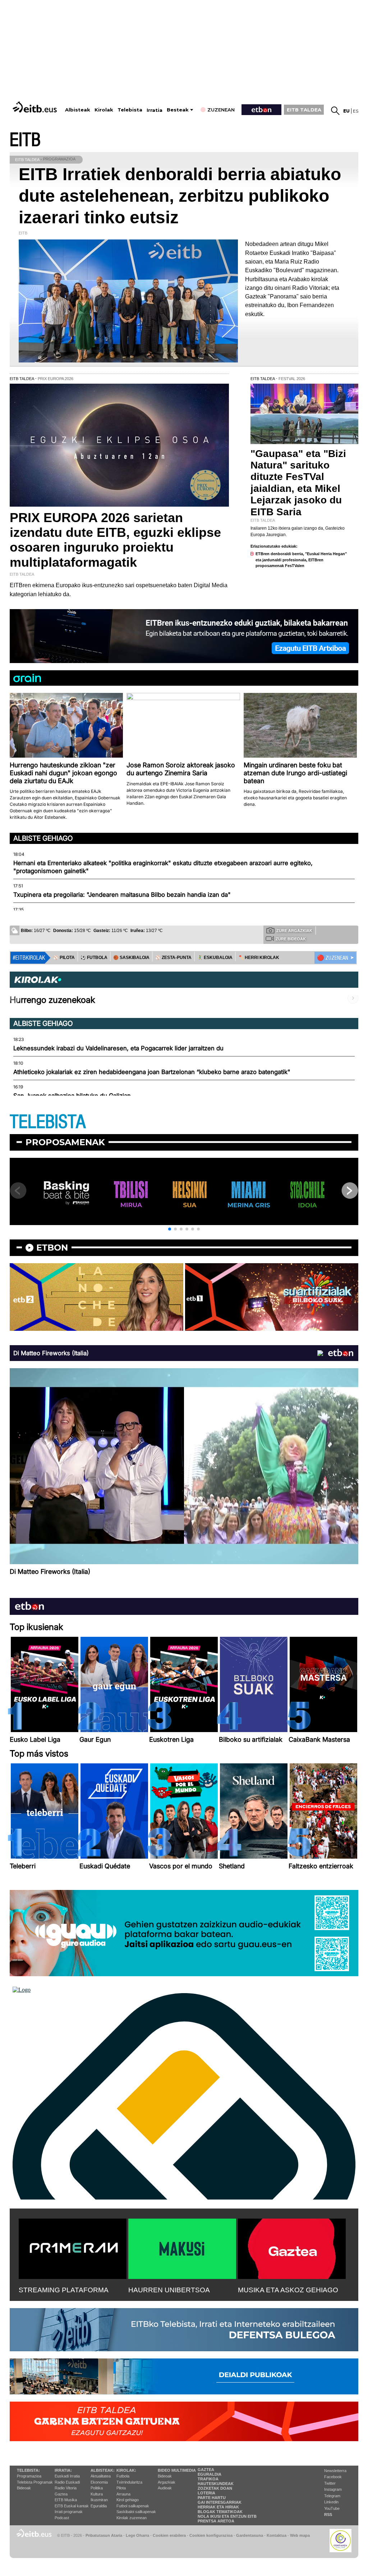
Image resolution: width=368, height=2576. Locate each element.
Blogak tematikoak (220, 2512)
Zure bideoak (291, 939)
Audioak (165, 2488)
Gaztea (61, 2494)
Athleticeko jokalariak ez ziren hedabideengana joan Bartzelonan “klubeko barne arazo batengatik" (152, 1072)
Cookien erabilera (169, 2535)
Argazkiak (167, 2482)
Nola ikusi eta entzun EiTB (227, 2516)
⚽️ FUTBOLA (94, 958)
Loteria (206, 2493)
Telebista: (28, 2470)
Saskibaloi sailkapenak (136, 2512)
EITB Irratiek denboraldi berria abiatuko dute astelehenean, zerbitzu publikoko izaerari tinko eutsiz (180, 196)
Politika (97, 2488)
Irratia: (63, 2470)
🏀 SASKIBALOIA (131, 958)
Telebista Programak (35, 2482)
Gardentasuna (250, 2535)
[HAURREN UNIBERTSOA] (182, 2247)
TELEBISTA (48, 1122)
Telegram (332, 2496)
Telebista (130, 110)
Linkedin (331, 2502)
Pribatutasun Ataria (104, 2535)
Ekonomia (99, 2482)
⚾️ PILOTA (64, 958)
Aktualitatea (101, 2476)
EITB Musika (66, 2500)
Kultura (97, 2494)
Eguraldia (99, 2506)
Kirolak (104, 110)
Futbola (123, 2476)
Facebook (333, 2477)
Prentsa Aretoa (216, 2521)
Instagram (333, 2489)
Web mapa (300, 2535)
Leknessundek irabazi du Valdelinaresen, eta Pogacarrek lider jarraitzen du (118, 1048)
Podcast (62, 2518)
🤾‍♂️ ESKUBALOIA (215, 958)
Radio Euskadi (67, 2482)
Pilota (121, 2488)
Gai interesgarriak (220, 2502)
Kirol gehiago (128, 2500)
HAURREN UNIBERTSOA (169, 2290)
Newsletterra (335, 2471)
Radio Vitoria (66, 2488)
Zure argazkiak (294, 931)
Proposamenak (65, 1142)
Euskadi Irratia (67, 2476)
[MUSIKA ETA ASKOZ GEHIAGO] (292, 2247)
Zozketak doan (215, 2488)
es (356, 111)
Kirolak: (126, 2470)
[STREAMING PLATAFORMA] (73, 2247)
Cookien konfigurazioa (211, 2535)
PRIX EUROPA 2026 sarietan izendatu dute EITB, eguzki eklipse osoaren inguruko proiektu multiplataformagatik (115, 540)
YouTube (332, 2508)
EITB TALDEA (304, 110)
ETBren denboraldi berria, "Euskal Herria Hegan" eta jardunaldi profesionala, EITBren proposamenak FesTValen (301, 560)
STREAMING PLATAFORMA (64, 2290)
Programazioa (29, 2476)
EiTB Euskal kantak (72, 2506)
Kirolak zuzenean (132, 2518)
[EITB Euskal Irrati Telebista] (36, 107)
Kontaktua (277, 2535)
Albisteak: (103, 2470)
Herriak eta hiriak (218, 2507)
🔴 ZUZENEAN (333, 958)
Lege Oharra (137, 2535)
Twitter (330, 2483)
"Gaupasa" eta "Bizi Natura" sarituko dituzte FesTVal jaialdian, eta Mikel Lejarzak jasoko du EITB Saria (298, 483)
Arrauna (123, 2494)
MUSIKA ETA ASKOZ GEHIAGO (288, 2290)
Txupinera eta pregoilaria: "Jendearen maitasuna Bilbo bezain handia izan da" (122, 895)
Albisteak (78, 110)
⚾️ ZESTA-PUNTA (173, 958)
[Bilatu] (335, 111)
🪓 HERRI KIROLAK (259, 958)
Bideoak (24, 2488)
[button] (170, 1229)
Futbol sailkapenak (133, 2506)
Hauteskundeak (216, 2484)
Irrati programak (69, 2512)
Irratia (155, 110)
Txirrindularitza (129, 2482)
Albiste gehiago (43, 838)
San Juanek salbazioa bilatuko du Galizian (72, 1096)
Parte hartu (212, 2498)
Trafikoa (208, 2479)
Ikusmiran (99, 2500)
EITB (25, 140)
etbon (52, 1248)
